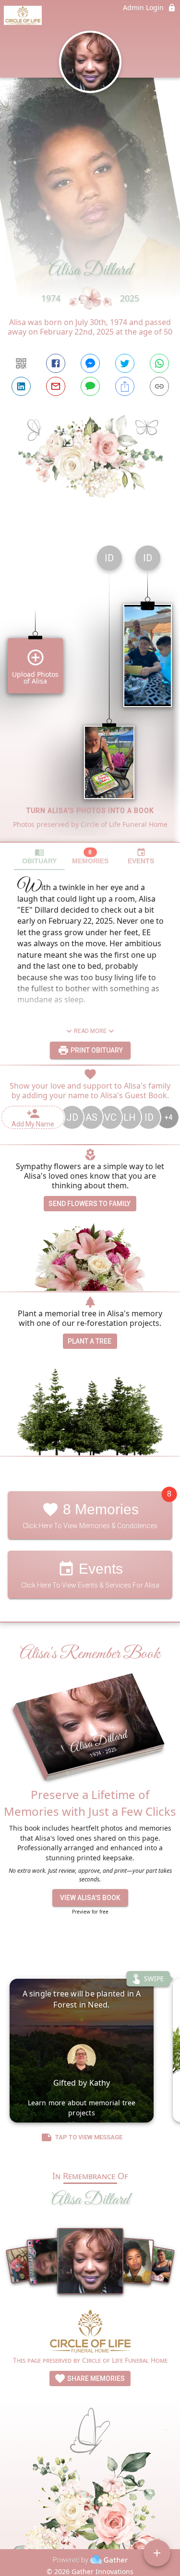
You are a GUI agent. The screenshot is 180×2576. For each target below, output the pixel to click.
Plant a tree (90, 1341)
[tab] (39, 856)
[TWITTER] (125, 363)
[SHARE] (125, 386)
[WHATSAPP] (159, 363)
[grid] (90, 690)
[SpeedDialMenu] (157, 2553)
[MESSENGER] (90, 363)
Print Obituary (96, 1050)
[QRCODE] (21, 363)
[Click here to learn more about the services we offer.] (90, 2332)
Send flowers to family (90, 1204)
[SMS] (90, 386)
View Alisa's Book (90, 1898)
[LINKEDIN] (21, 386)
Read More (90, 1031)
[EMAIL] (56, 386)
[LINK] (159, 386)
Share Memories (95, 2379)
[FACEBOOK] (56, 363)
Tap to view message (89, 2137)
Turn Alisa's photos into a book (90, 811)
